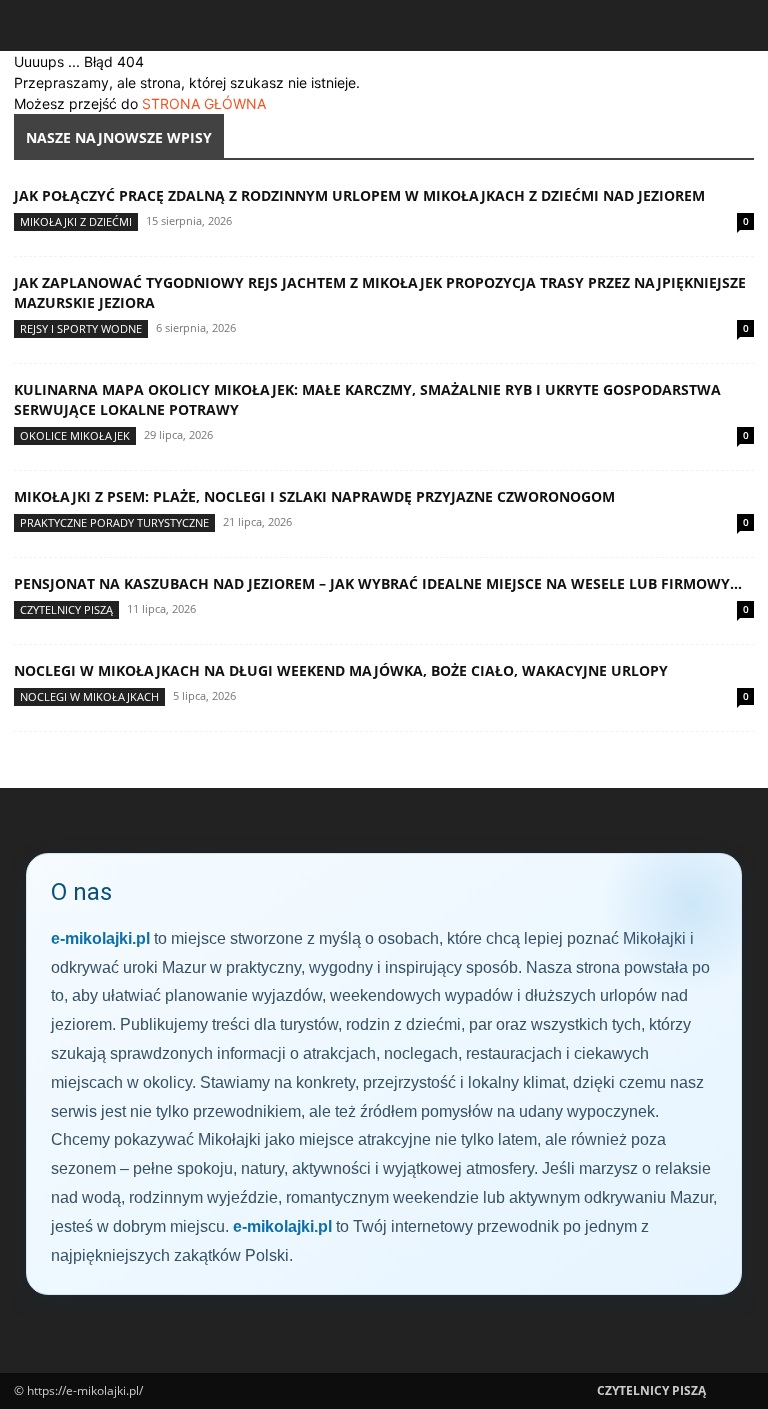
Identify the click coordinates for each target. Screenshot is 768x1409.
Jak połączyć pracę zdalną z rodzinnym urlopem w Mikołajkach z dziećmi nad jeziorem (359, 195)
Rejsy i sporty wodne (81, 328)
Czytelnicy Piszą (66, 609)
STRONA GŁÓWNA (204, 103)
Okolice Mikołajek (75, 435)
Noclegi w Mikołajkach (89, 696)
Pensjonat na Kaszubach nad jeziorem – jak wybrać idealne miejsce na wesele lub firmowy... (378, 583)
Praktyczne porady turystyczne (114, 522)
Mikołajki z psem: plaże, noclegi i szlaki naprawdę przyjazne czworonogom (314, 496)
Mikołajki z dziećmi (76, 221)
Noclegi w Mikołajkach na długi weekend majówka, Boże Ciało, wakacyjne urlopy (341, 670)
